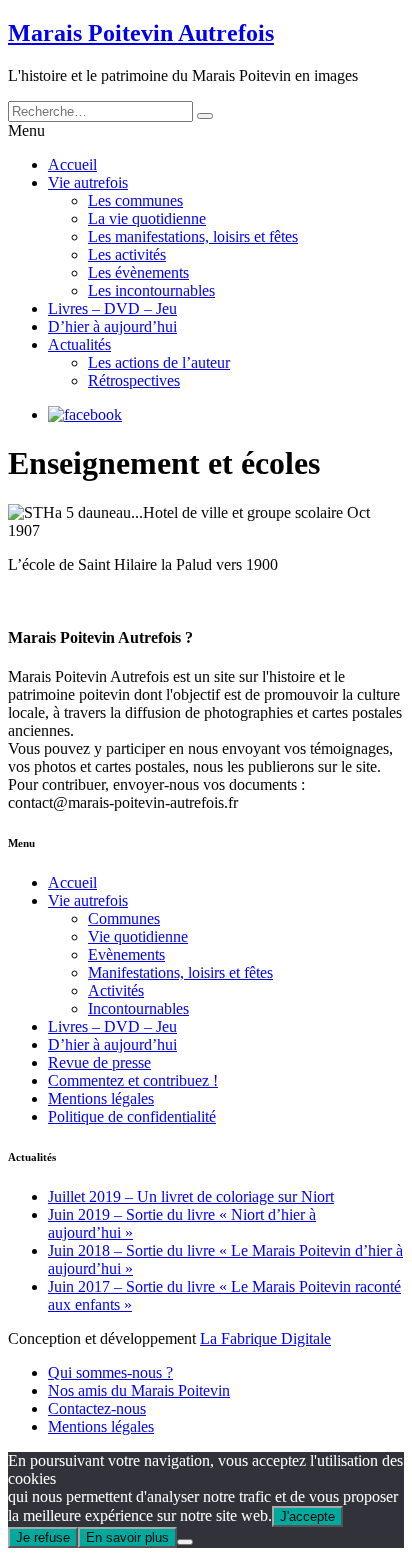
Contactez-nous (97, 1408)
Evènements (126, 954)
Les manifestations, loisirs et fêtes (193, 236)
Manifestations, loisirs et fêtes (180, 972)
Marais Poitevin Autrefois (141, 33)
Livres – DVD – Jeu (112, 308)
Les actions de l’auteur (159, 362)
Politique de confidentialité (132, 1116)
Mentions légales (101, 1098)
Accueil (72, 164)
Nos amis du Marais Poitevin (139, 1390)
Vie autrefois (88, 182)
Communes (124, 918)
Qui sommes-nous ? (110, 1372)
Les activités (127, 254)
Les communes (135, 200)
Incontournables (138, 1008)
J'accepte (307, 1516)
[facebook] (85, 414)
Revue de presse (99, 1062)
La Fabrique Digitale (265, 1338)
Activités (116, 990)
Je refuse (43, 1537)
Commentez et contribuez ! (133, 1080)
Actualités (79, 344)
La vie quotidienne (147, 218)
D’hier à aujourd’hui (112, 326)
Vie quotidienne (138, 936)
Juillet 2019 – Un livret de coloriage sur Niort (191, 1196)
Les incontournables (151, 290)
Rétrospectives (134, 380)
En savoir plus (127, 1537)
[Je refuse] (185, 1542)
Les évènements (138, 272)
